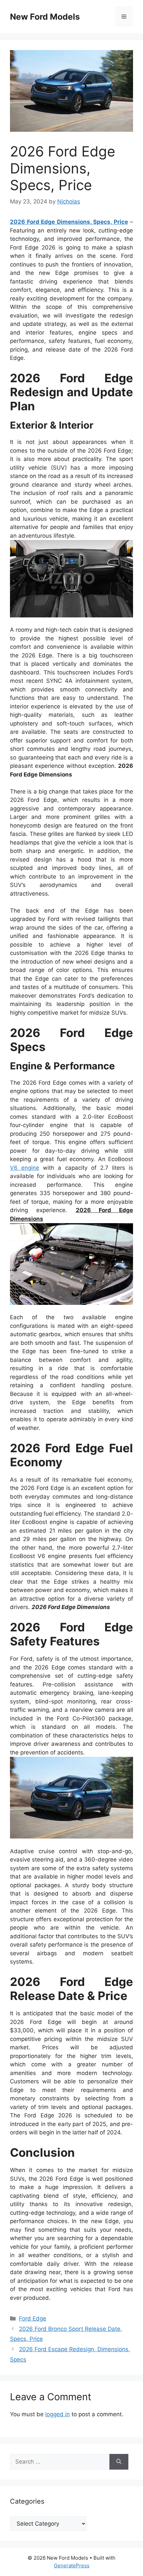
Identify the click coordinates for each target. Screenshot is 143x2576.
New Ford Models (45, 17)
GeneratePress (72, 2565)
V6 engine (25, 1168)
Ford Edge (33, 2319)
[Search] (119, 2462)
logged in (58, 2414)
